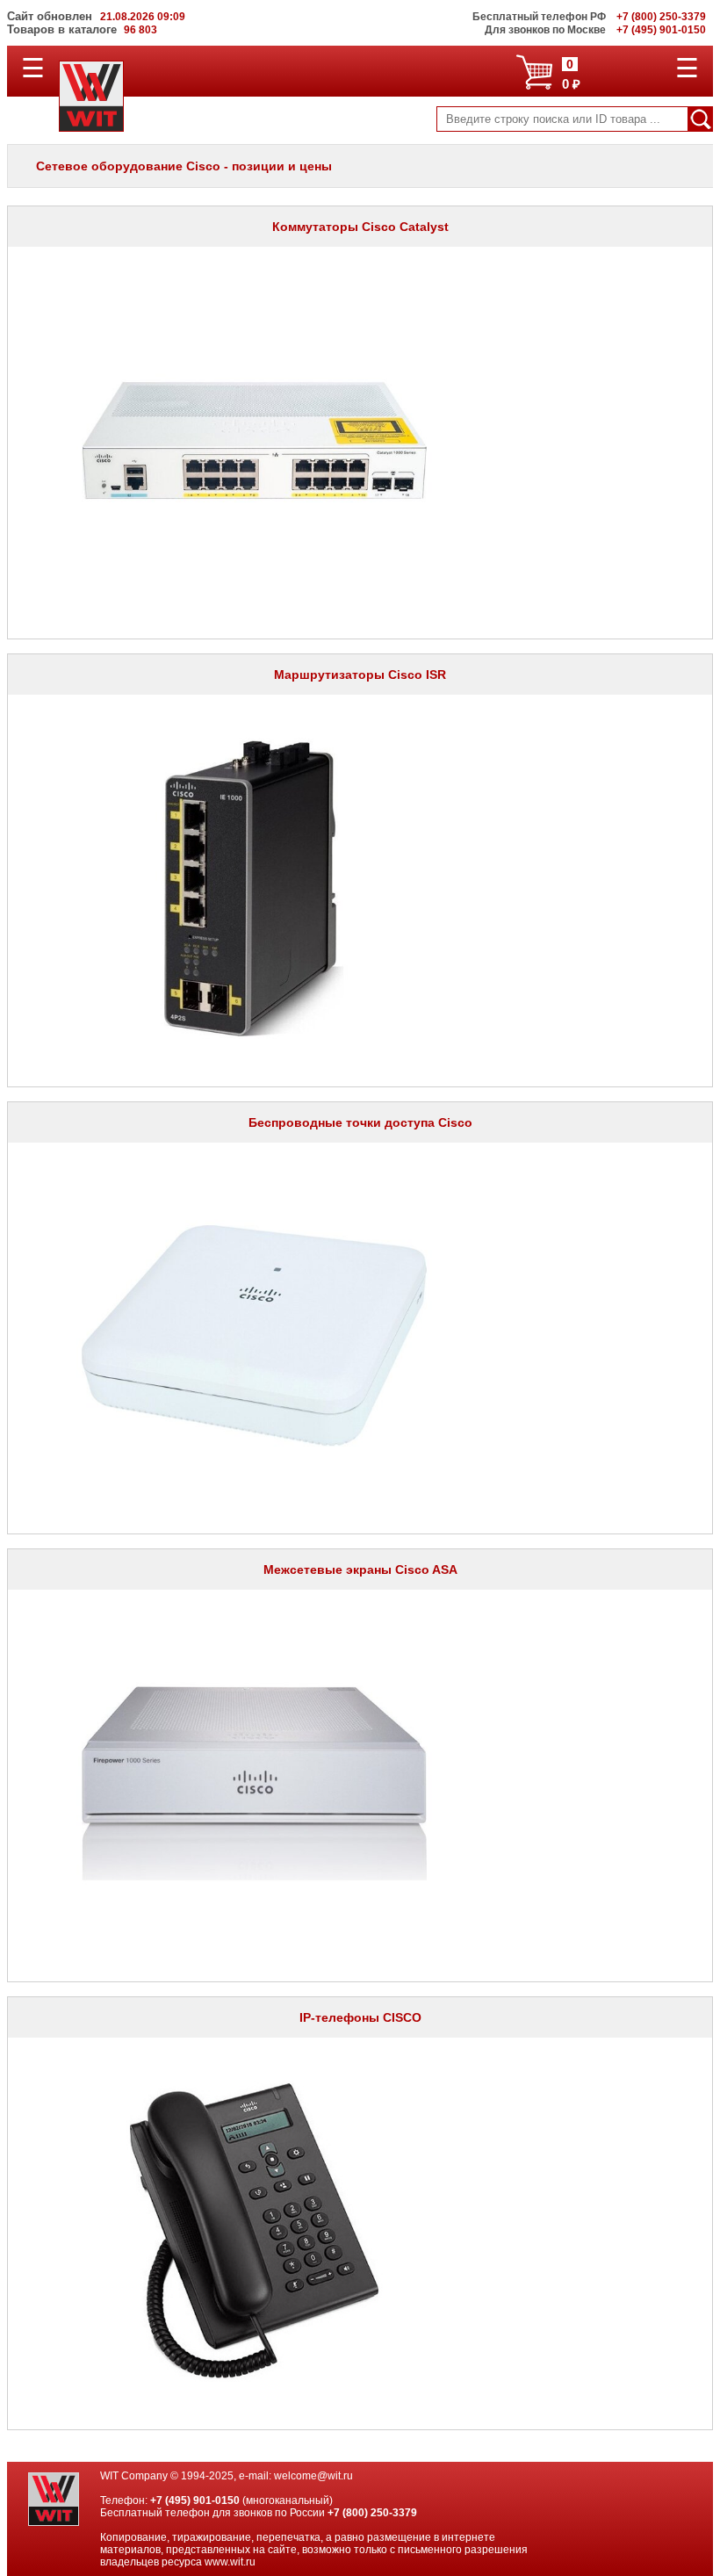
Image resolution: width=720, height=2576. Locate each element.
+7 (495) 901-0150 (195, 2500)
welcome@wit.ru (313, 2476)
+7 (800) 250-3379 (372, 2513)
